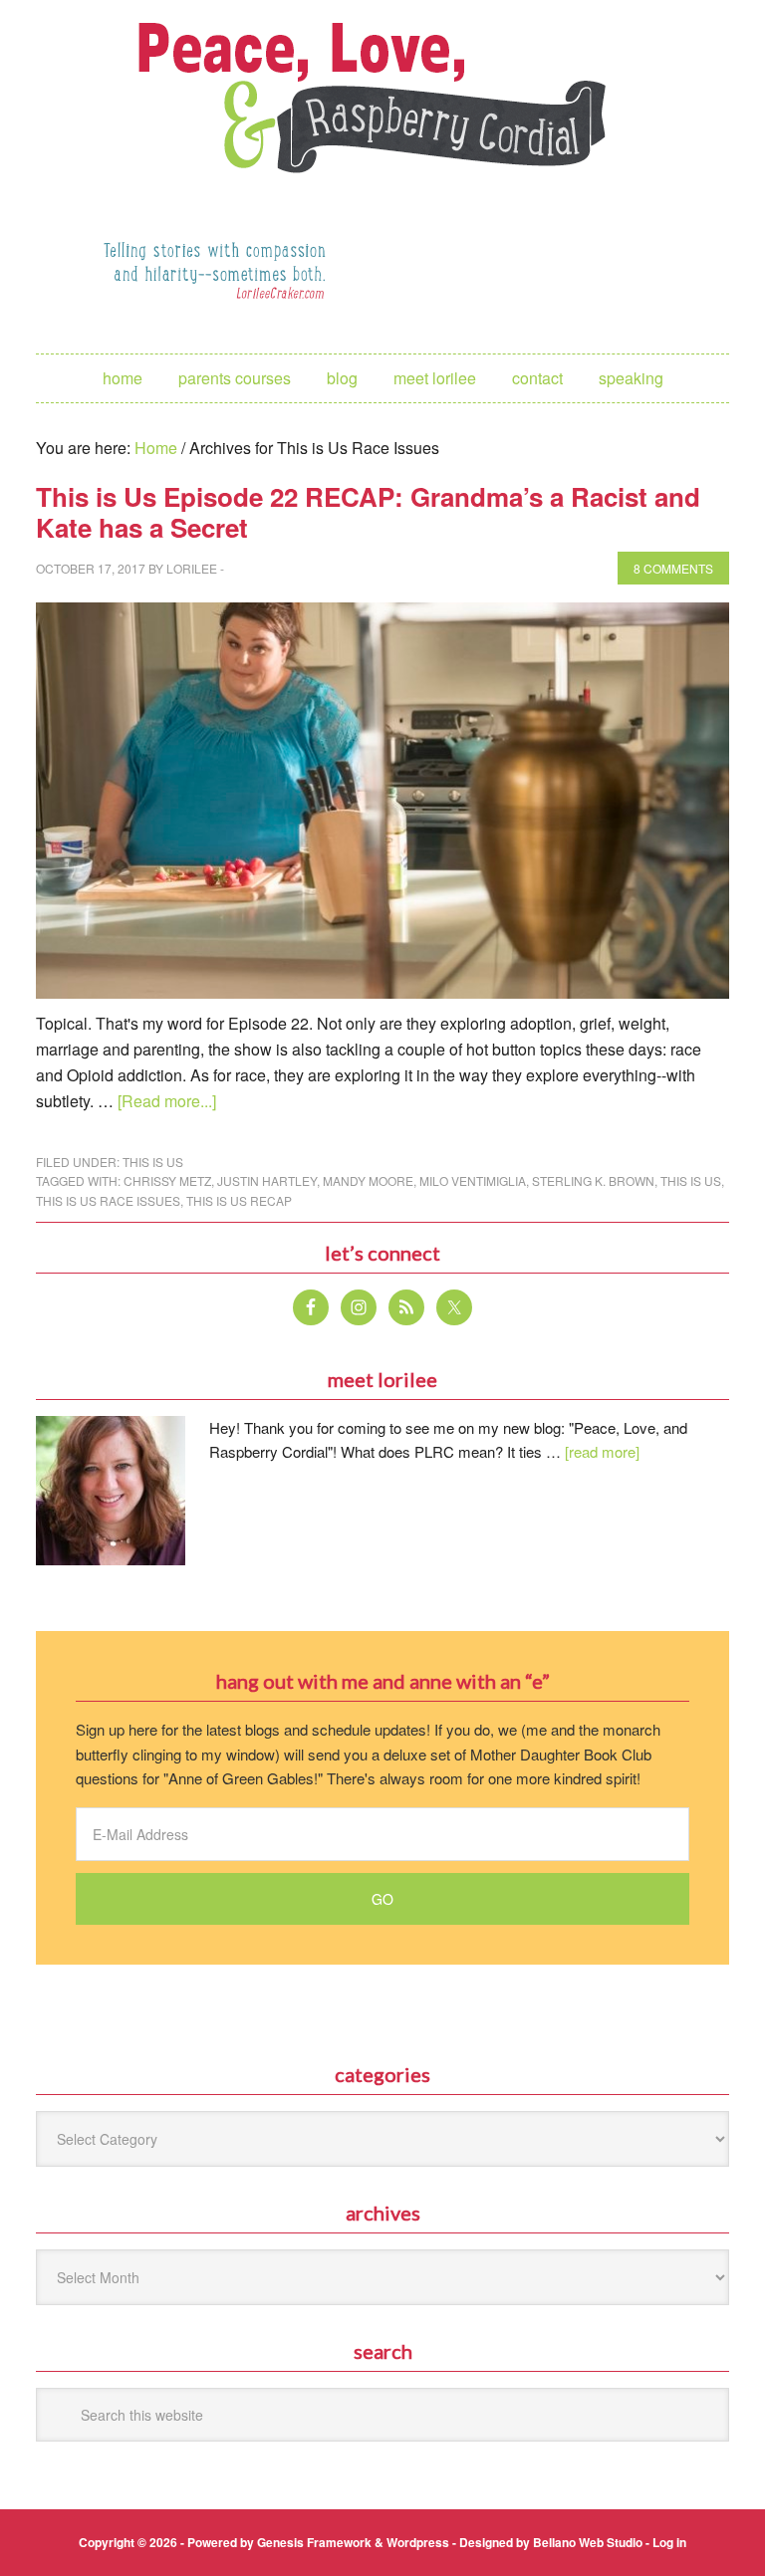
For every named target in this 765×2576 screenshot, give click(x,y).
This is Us (153, 1162)
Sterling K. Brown (593, 1180)
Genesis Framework (314, 2542)
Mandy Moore (368, 1180)
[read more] (602, 1451)
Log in (669, 2542)
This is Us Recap (239, 1200)
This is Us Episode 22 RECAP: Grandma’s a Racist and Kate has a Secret (368, 512)
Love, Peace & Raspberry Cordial (382, 96)
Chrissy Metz (167, 1180)
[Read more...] (167, 1101)
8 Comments (673, 568)
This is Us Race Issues (108, 1200)
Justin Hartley (267, 1180)
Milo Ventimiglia (473, 1180)
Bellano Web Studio (588, 2542)
